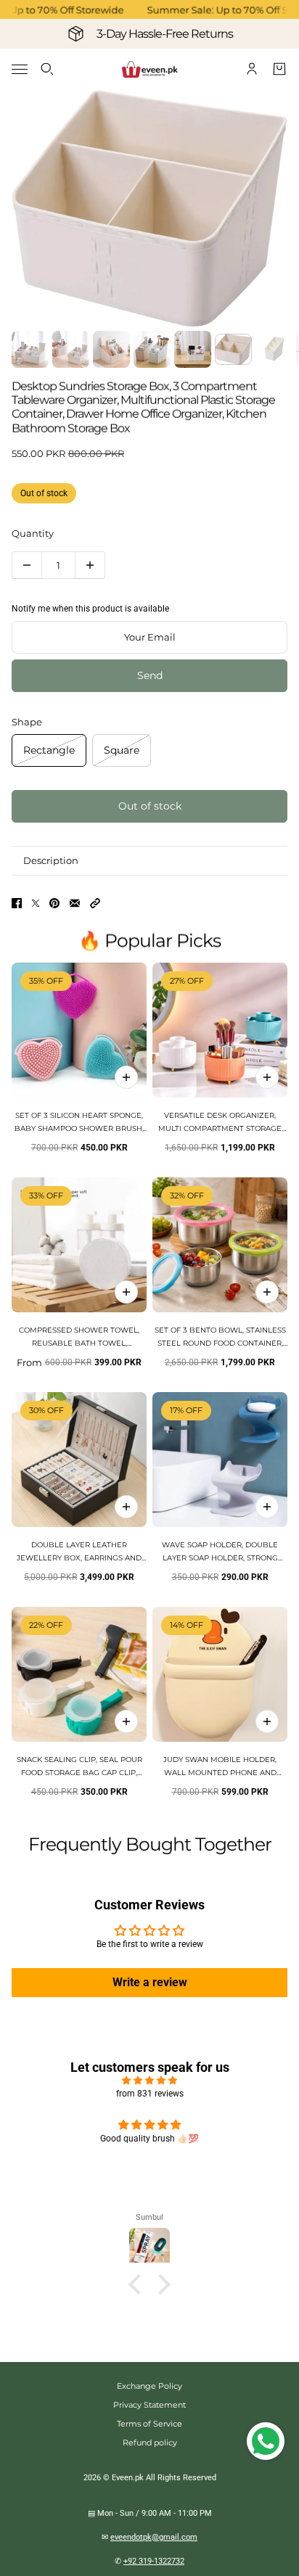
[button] (95, 903)
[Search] (47, 69)
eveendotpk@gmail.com (154, 2537)
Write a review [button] (150, 1982)
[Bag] (279, 69)
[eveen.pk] (149, 69)
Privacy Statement (149, 2405)
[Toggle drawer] (20, 69)
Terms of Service (149, 2424)
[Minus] (27, 565)
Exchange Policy (149, 2386)
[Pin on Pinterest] (54, 903)
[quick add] (126, 1077)
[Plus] (90, 565)
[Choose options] (267, 1077)
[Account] (252, 69)
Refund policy (150, 2443)
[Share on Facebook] (17, 903)
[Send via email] (75, 903)
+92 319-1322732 (154, 2561)
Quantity (33, 533)
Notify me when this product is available (90, 609)
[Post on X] (36, 903)
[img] (149, 2081)
